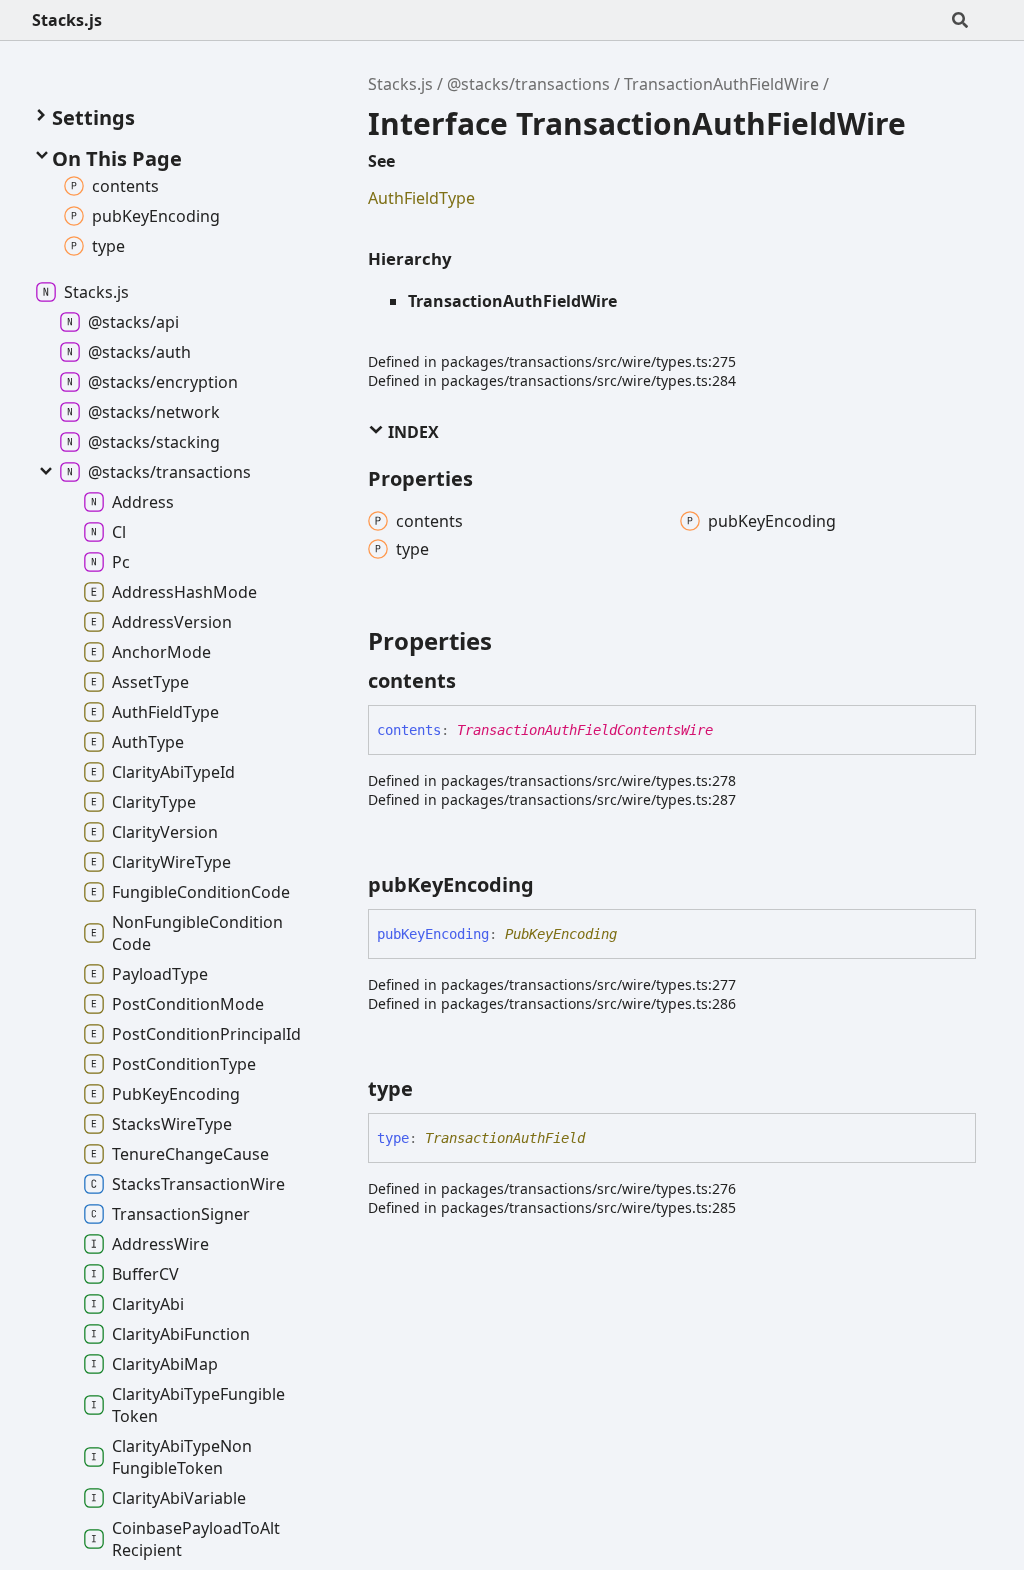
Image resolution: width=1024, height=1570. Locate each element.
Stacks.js (67, 20)
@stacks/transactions (528, 84)
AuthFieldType (421, 198)
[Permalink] (474, 681)
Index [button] (411, 432)
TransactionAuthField (505, 1138)
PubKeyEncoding (561, 934)
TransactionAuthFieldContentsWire (585, 730)
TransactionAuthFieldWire (721, 84)
